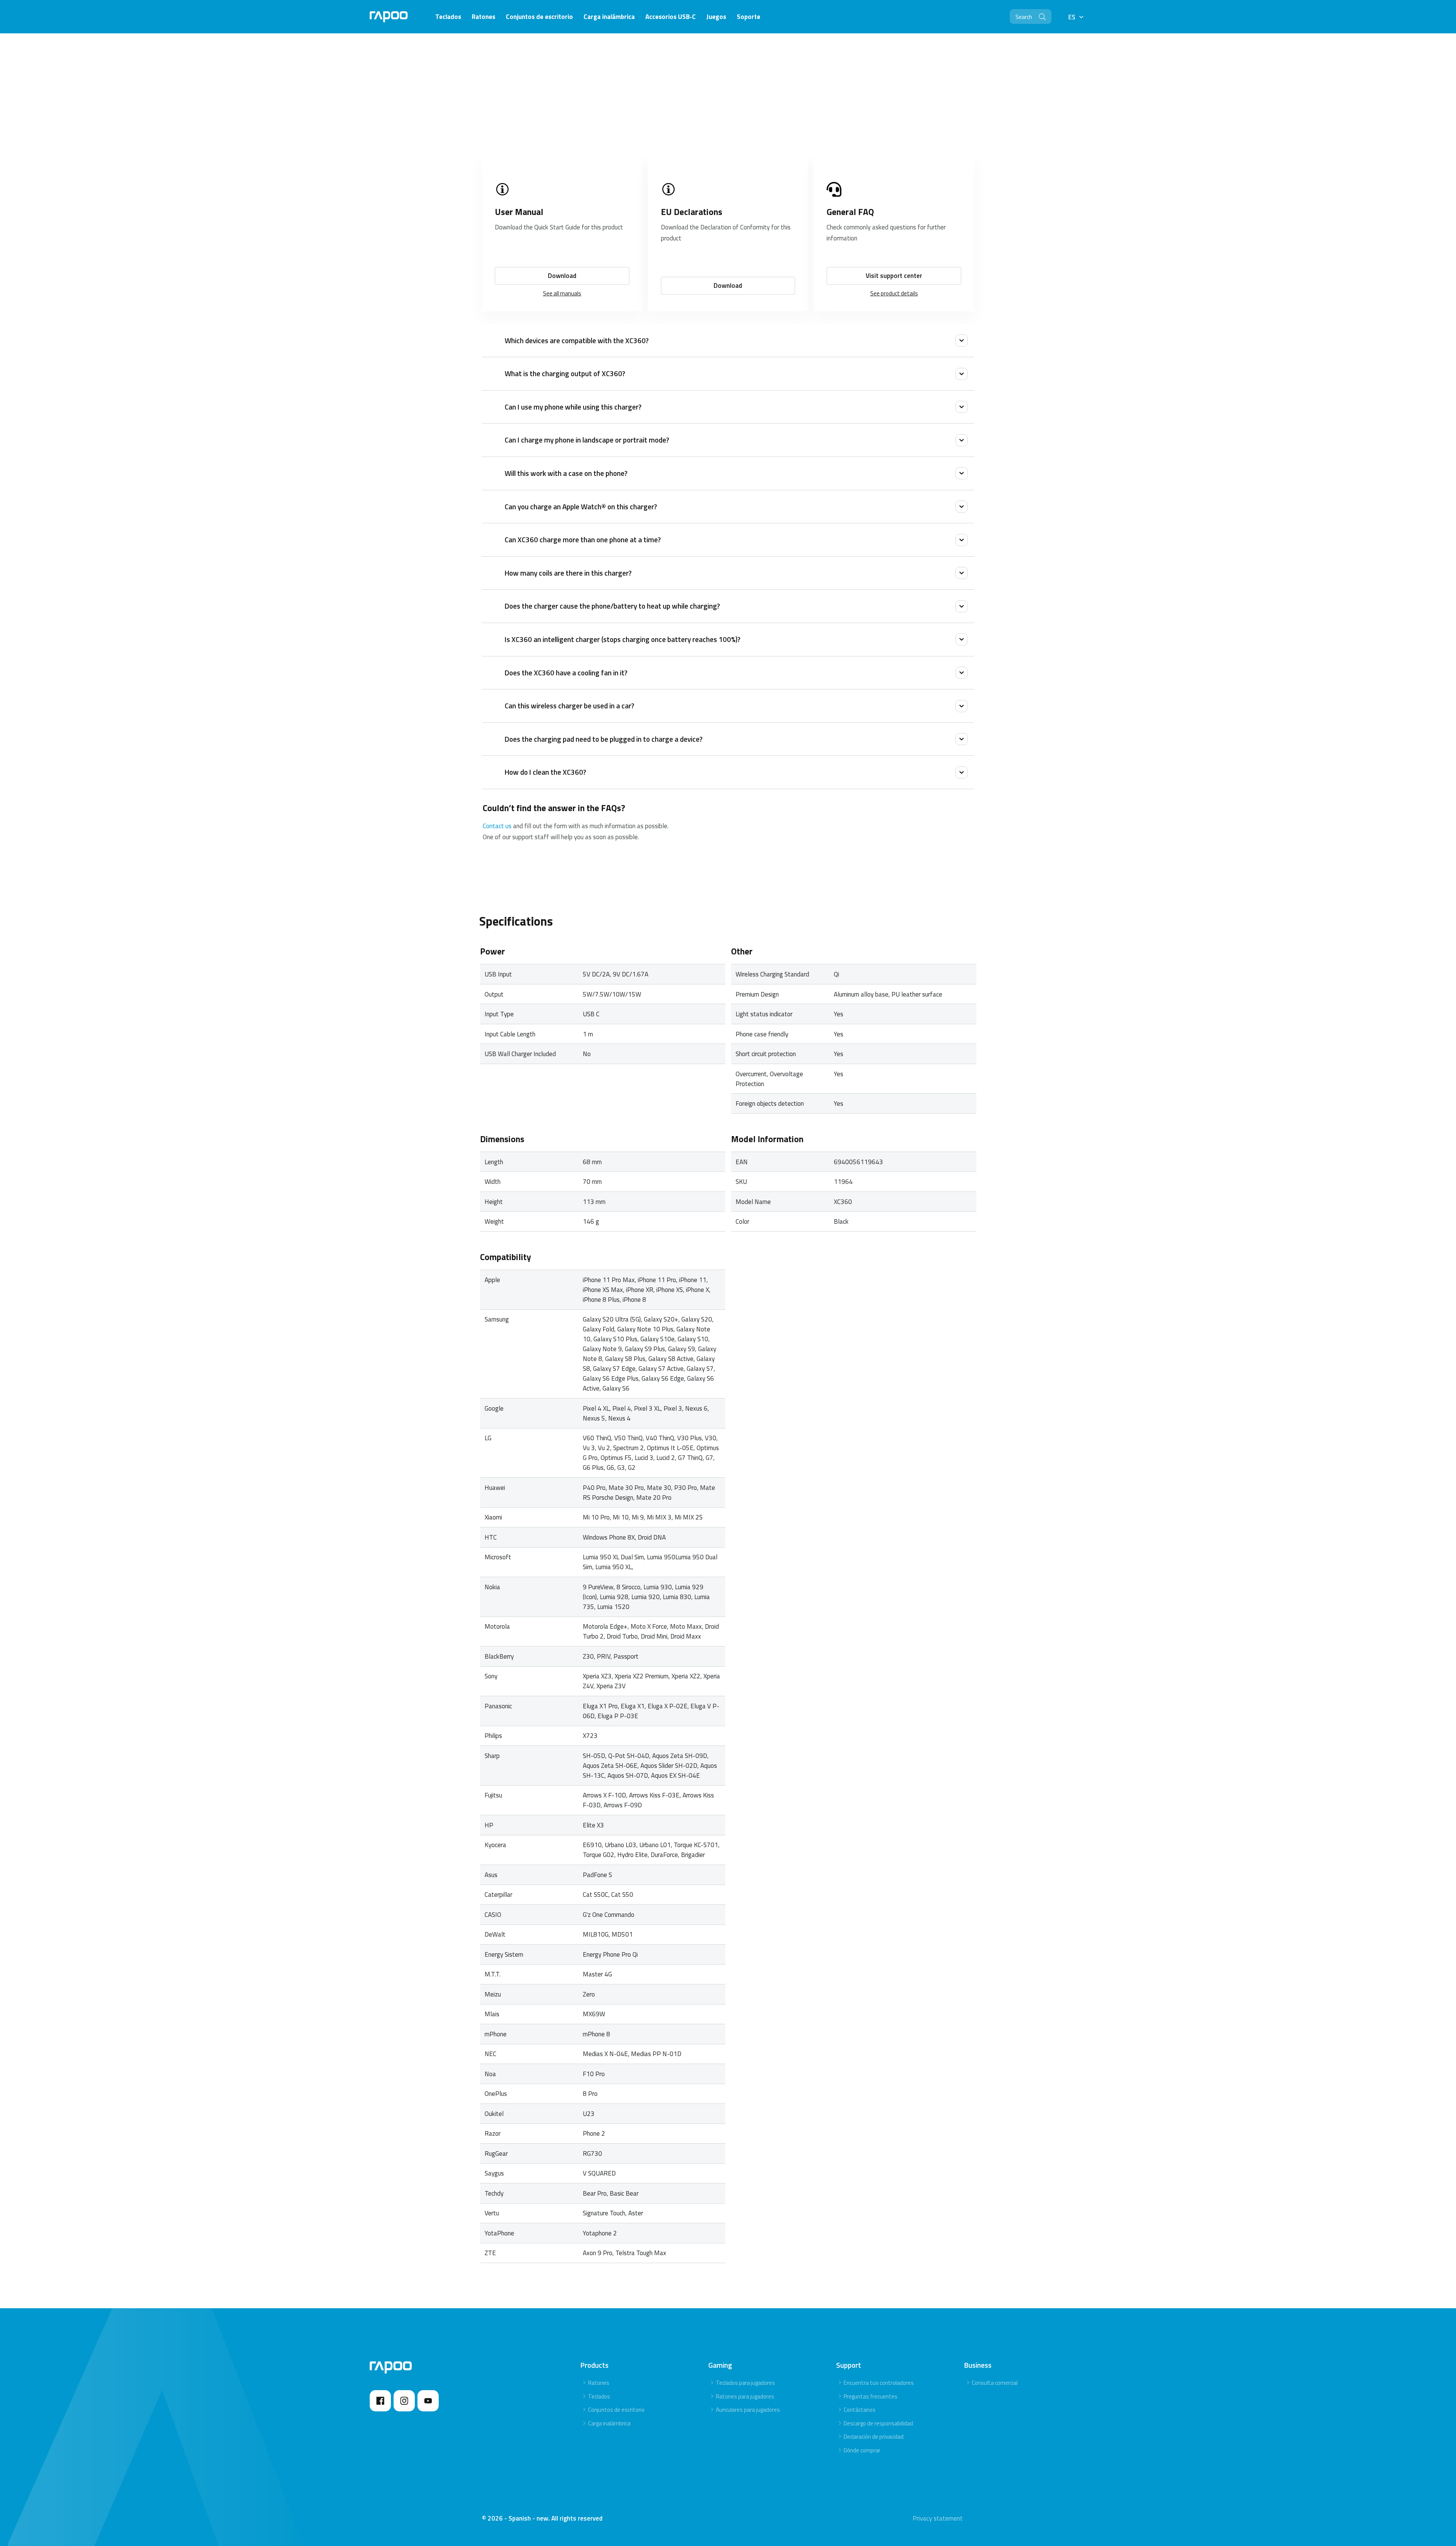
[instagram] (404, 2401)
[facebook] (380, 2401)
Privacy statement (938, 2518)
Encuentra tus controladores (879, 2383)
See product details (894, 293)
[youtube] (428, 2401)
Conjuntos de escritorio (616, 2410)
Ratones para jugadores (745, 2396)
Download (562, 276)
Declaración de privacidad (874, 2437)
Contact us (497, 826)
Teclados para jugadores (745, 2383)
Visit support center (894, 276)
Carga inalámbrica (609, 2423)
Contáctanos (860, 2410)
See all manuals (562, 293)
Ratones (599, 2383)
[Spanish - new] (389, 17)
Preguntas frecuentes (871, 2396)
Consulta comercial (995, 2383)
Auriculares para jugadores (748, 2410)
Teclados (599, 2396)
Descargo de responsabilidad (878, 2423)
